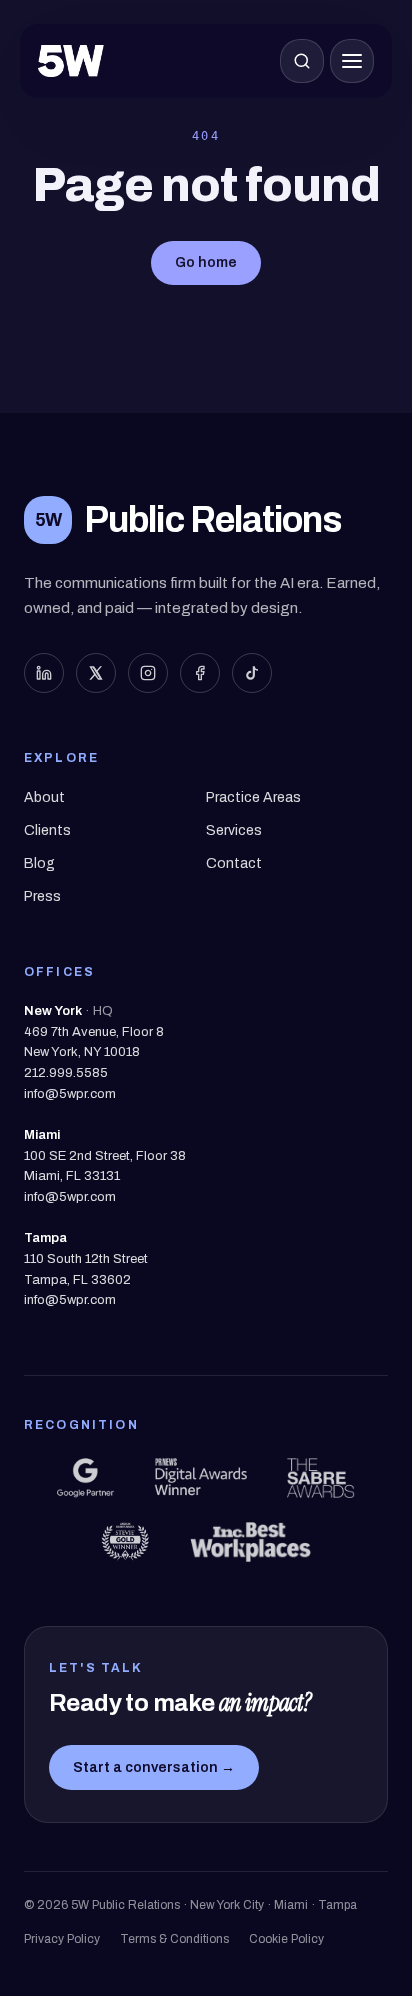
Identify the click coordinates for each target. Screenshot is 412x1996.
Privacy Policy (62, 1939)
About (44, 797)
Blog (39, 863)
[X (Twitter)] (96, 673)
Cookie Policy (286, 1939)
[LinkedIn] (44, 673)
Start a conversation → (154, 1767)
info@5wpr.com (70, 1094)
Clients (47, 830)
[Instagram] (148, 673)
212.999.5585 (66, 1073)
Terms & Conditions (174, 1939)
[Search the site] (302, 61)
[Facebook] (200, 673)
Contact (234, 863)
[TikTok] (252, 673)
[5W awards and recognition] (85, 1478)
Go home (206, 262)
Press (42, 896)
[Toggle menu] (352, 61)
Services (234, 830)
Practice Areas (253, 797)
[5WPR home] (71, 61)
